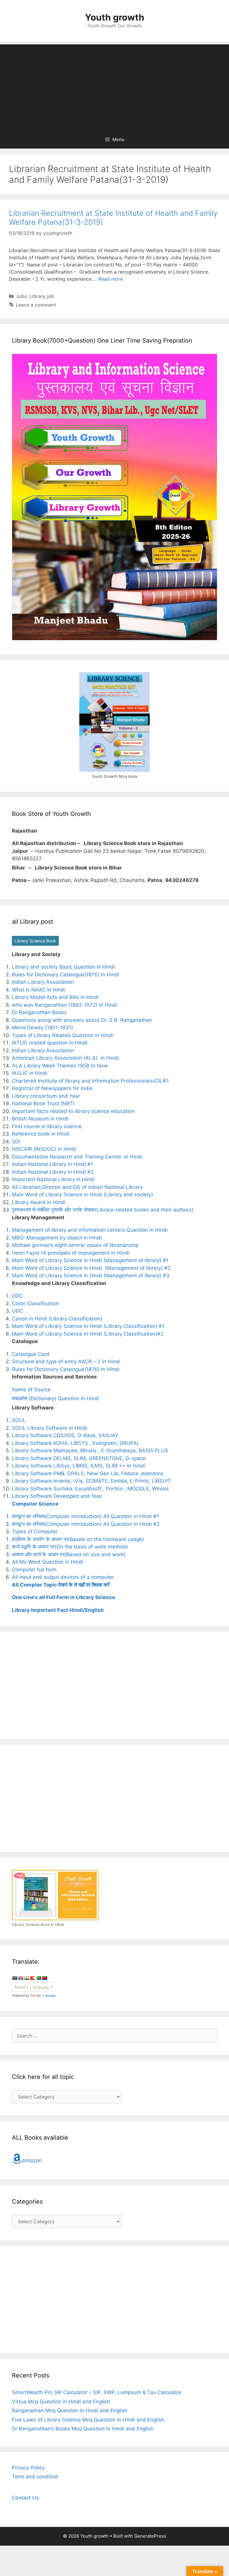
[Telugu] (44, 1978)
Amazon (32, 2160)
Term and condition (35, 2477)
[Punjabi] (38, 1978)
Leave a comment (36, 305)
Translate (49, 1996)
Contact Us (25, 2498)
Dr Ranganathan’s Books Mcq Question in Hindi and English (83, 2429)
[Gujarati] (27, 1978)
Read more (111, 279)
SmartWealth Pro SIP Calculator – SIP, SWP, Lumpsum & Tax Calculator (97, 2392)
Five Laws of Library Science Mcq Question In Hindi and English (88, 2420)
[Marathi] (33, 1978)
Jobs (21, 296)
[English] (21, 1978)
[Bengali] (15, 1978)
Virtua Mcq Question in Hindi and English (61, 2402)
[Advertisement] (114, 86)
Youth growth (115, 17)
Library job (42, 296)
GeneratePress (150, 2536)
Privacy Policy (28, 2468)
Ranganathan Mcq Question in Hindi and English (70, 2410)
